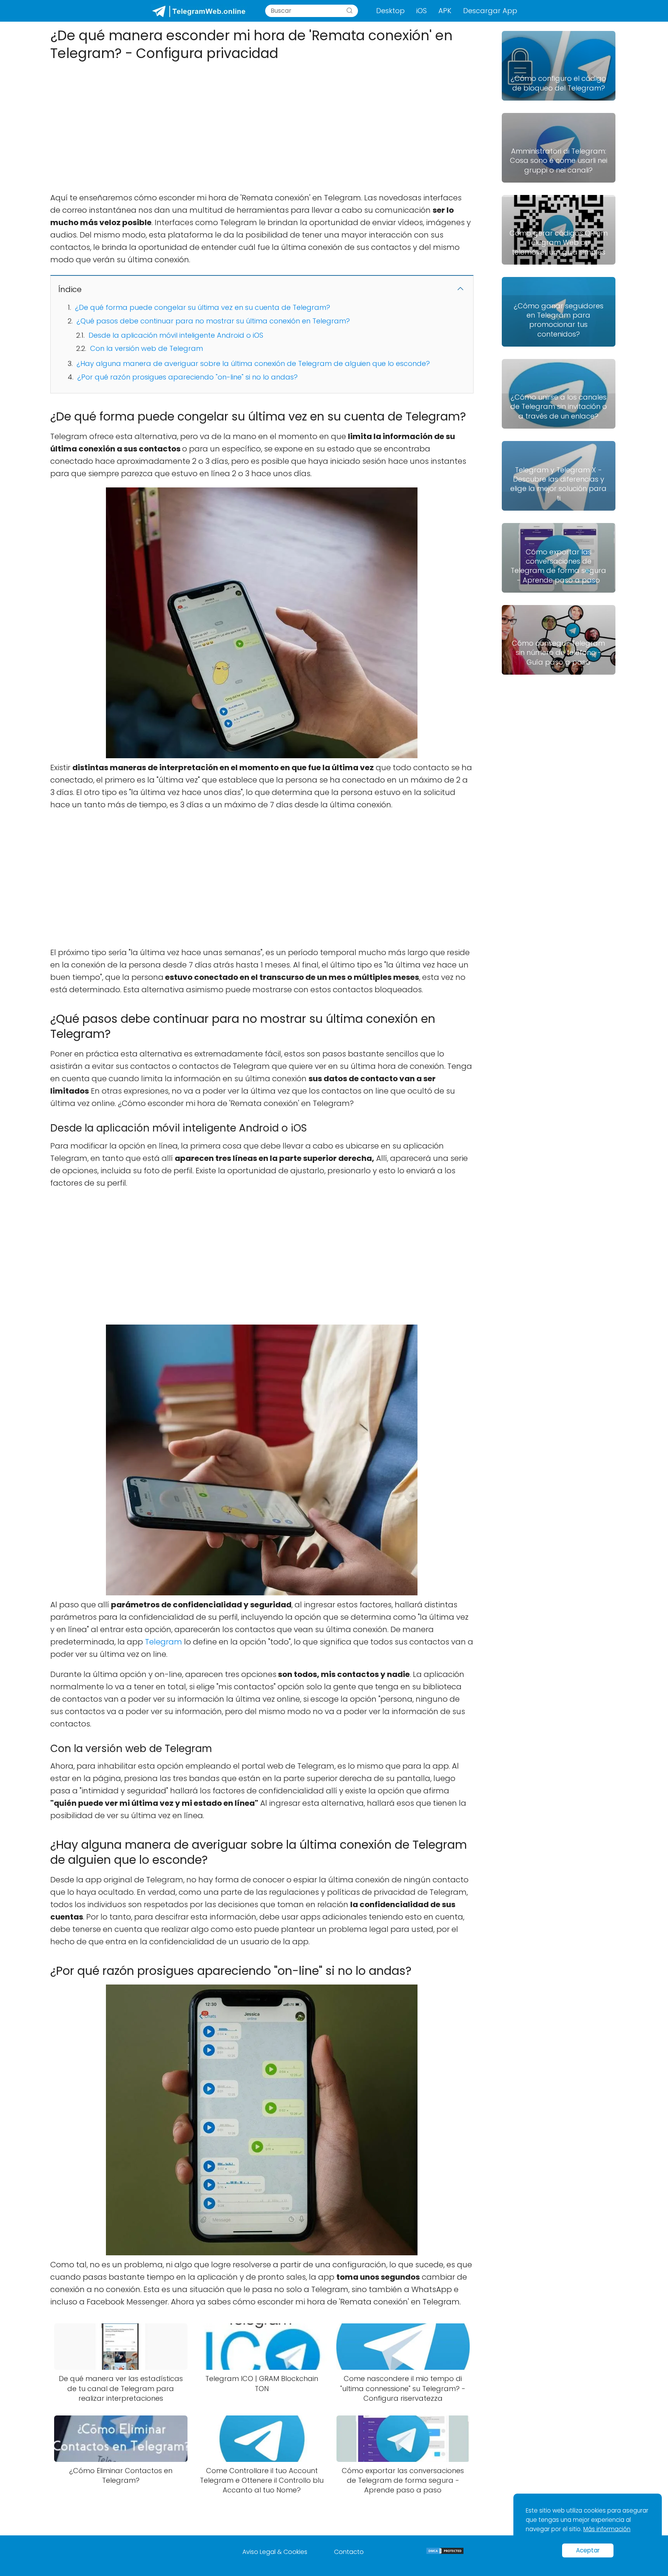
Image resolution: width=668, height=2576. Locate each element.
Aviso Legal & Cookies (275, 2552)
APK (445, 11)
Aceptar (588, 2550)
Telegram (164, 1642)
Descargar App (490, 11)
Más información (607, 2529)
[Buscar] (349, 11)
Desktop (390, 11)
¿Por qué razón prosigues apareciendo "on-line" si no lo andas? (187, 377)
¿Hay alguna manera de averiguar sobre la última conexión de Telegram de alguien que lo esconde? (253, 363)
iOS (422, 11)
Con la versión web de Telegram (147, 348)
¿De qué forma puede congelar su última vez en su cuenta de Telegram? (203, 307)
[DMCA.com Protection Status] (445, 2553)
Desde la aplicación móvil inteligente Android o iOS (176, 335)
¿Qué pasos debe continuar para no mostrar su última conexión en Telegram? (213, 321)
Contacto (349, 2552)
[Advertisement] (262, 124)
